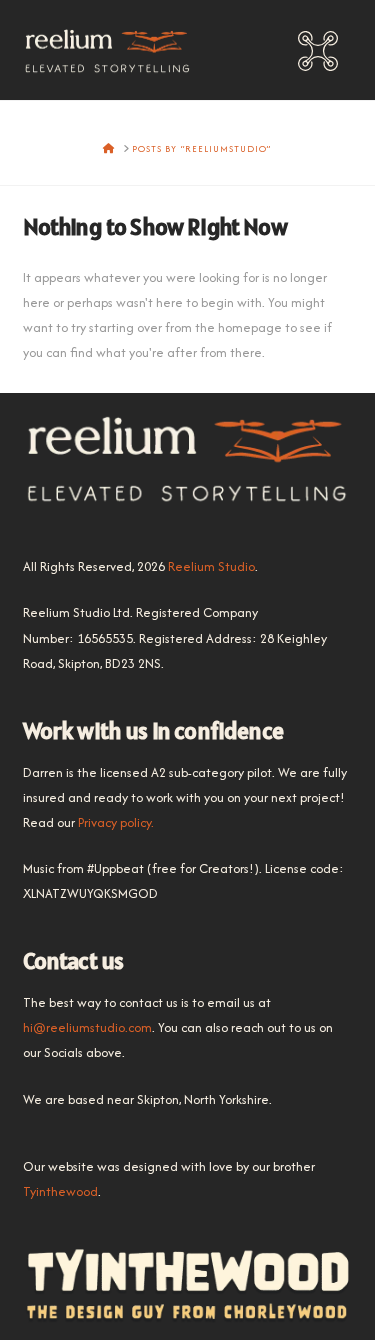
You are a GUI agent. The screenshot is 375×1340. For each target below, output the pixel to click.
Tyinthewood (60, 1191)
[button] (318, 53)
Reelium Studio (211, 566)
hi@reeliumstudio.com (87, 1027)
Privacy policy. (116, 822)
